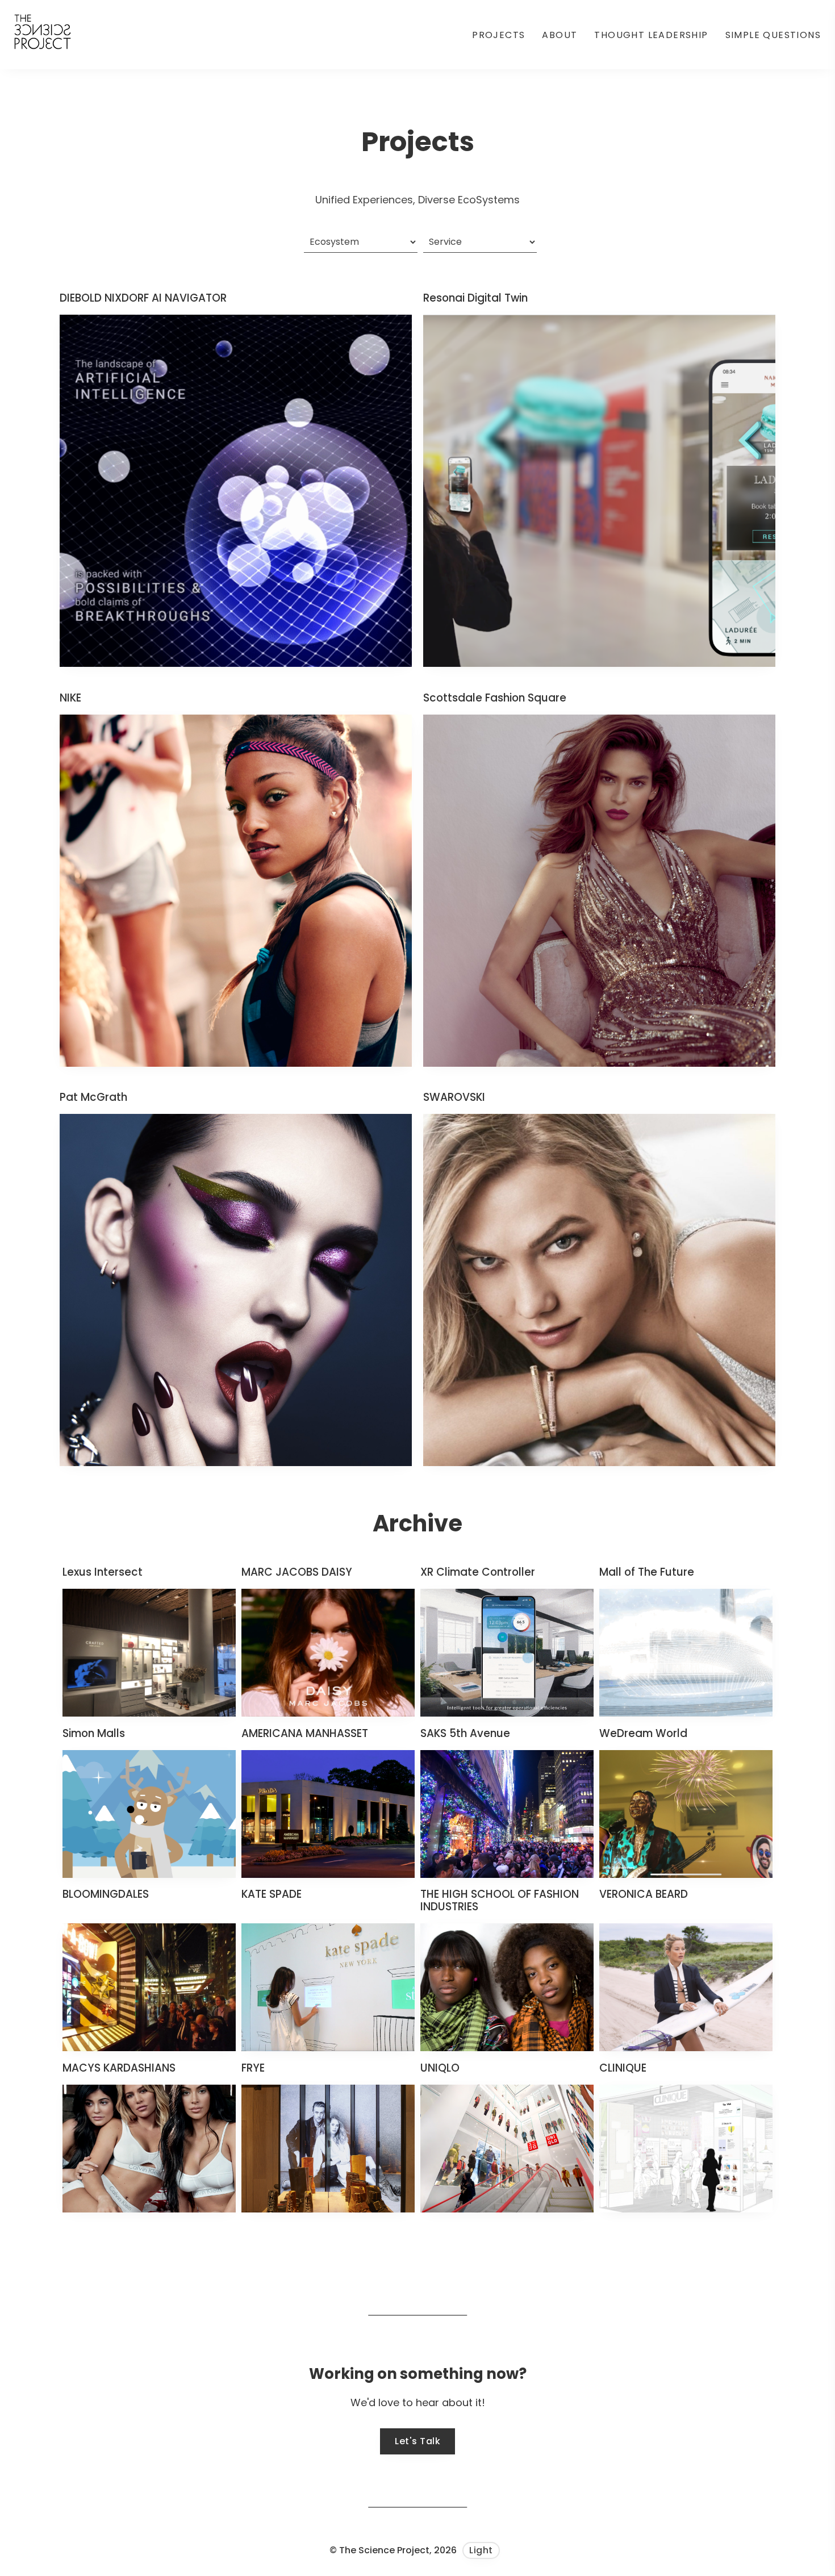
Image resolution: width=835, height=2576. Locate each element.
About (560, 35)
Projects (498, 35)
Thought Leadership (651, 35)
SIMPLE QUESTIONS (773, 35)
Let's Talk (417, 2441)
